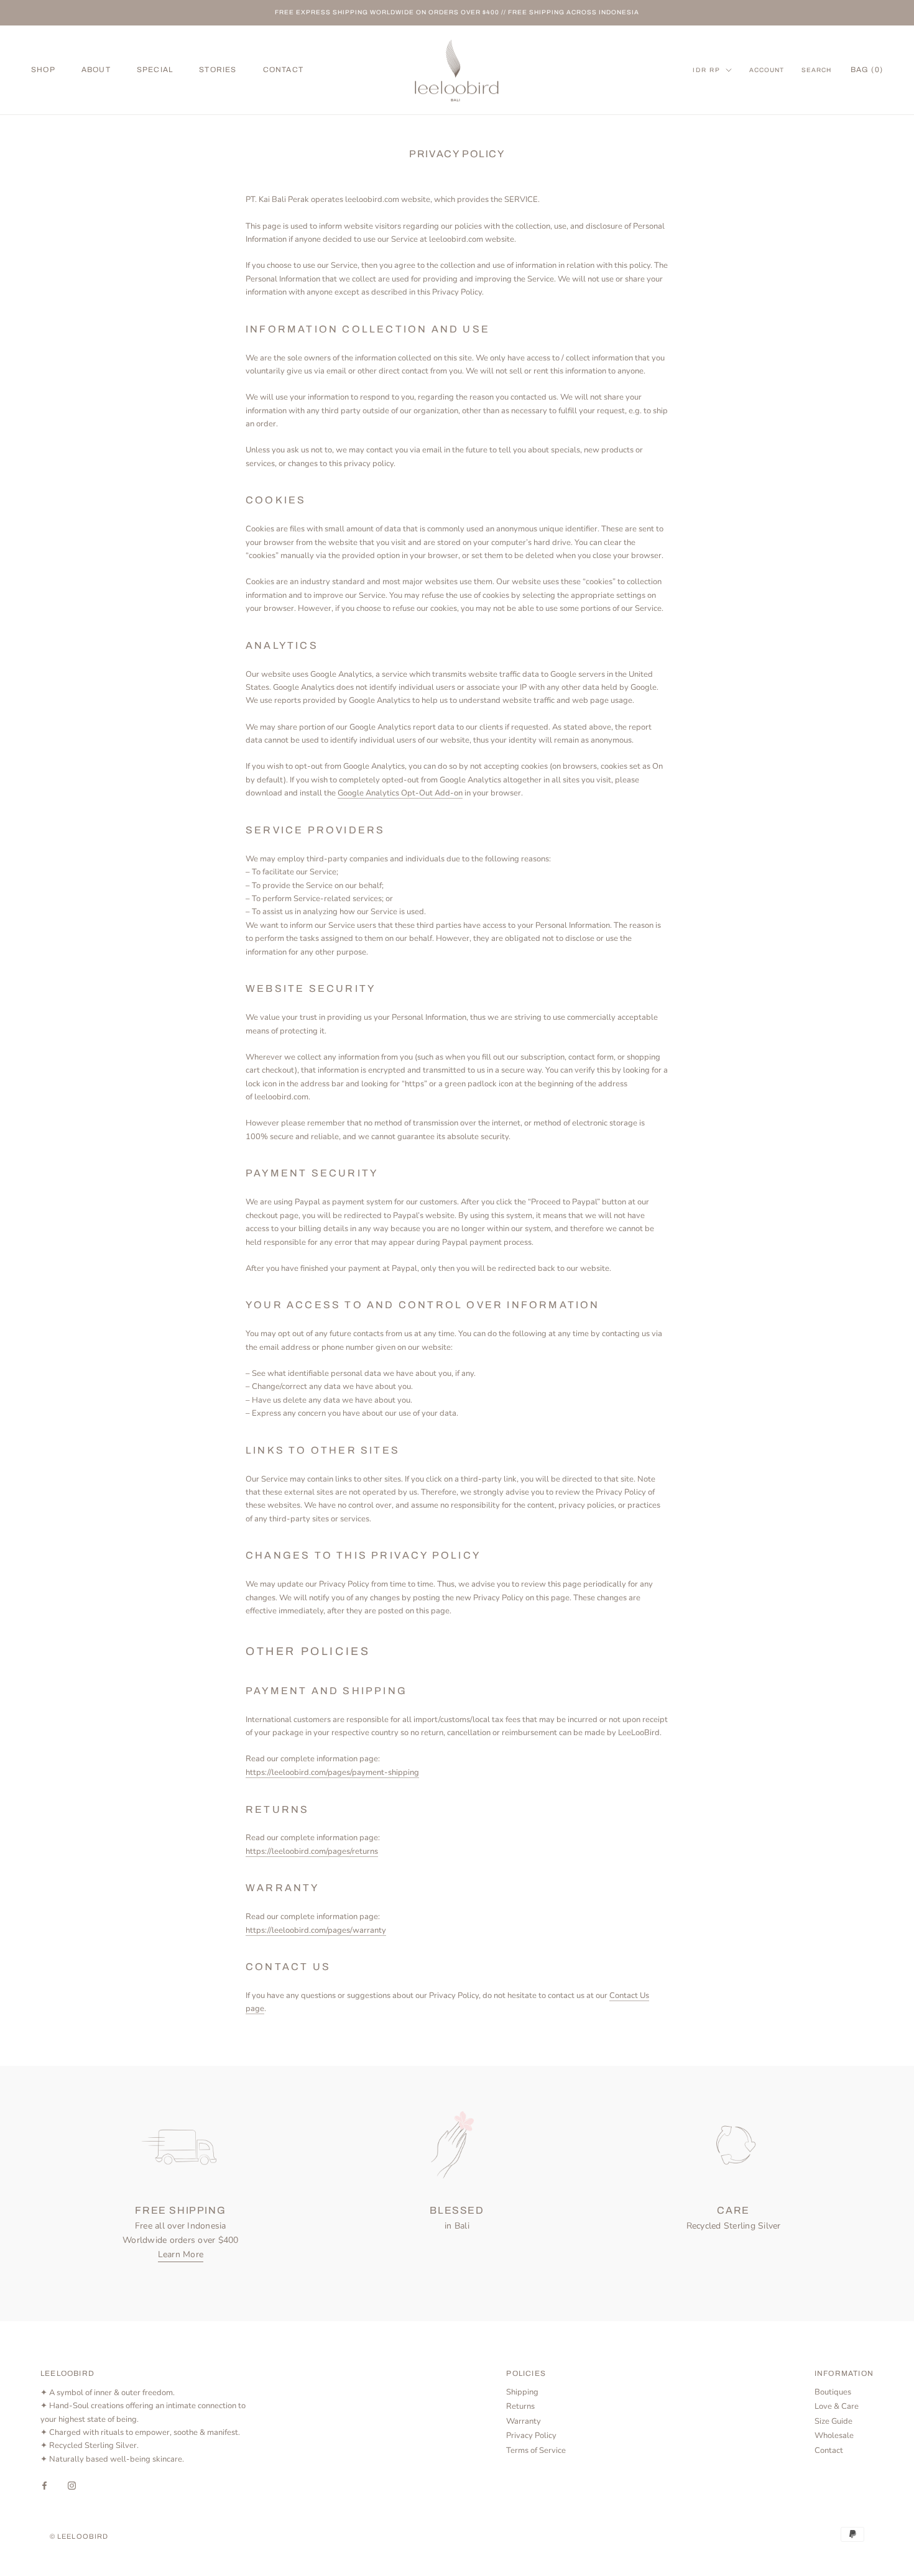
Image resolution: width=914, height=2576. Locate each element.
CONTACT (283, 70)
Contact (829, 2450)
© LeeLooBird (79, 2536)
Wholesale (834, 2436)
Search (816, 70)
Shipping (522, 2392)
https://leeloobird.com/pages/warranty (316, 1930)
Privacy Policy (531, 2436)
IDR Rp (707, 70)
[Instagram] (72, 2485)
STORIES (218, 70)
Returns (520, 2406)
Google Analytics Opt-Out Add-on (400, 793)
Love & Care (837, 2406)
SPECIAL (155, 70)
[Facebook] (44, 2485)
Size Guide (833, 2421)
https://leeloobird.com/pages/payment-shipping (332, 1772)
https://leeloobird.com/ (312, 1851)
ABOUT (96, 70)
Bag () (867, 70)
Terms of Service (536, 2450)
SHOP (43, 70)
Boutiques (833, 2392)
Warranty (524, 2421)
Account (767, 70)
